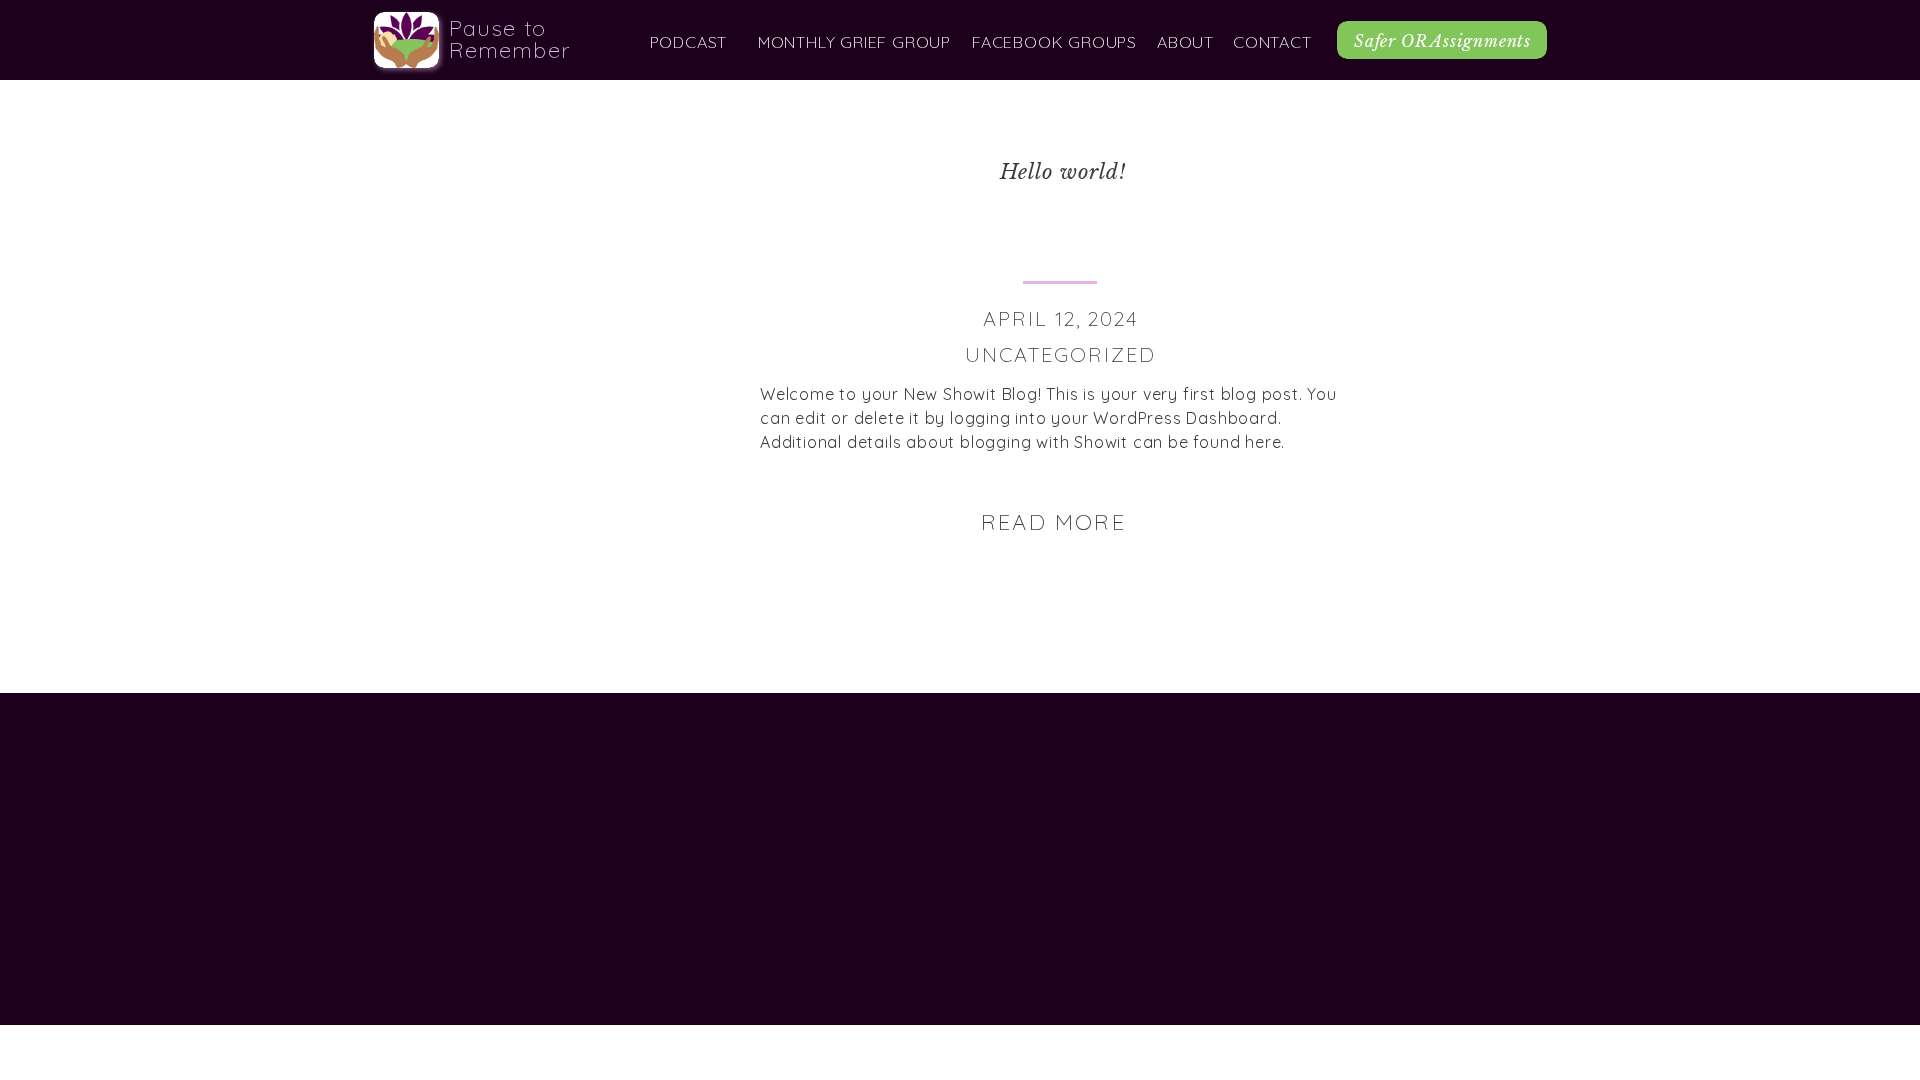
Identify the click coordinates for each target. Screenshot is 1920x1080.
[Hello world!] (560, 322)
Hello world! (1063, 172)
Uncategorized (1060, 354)
